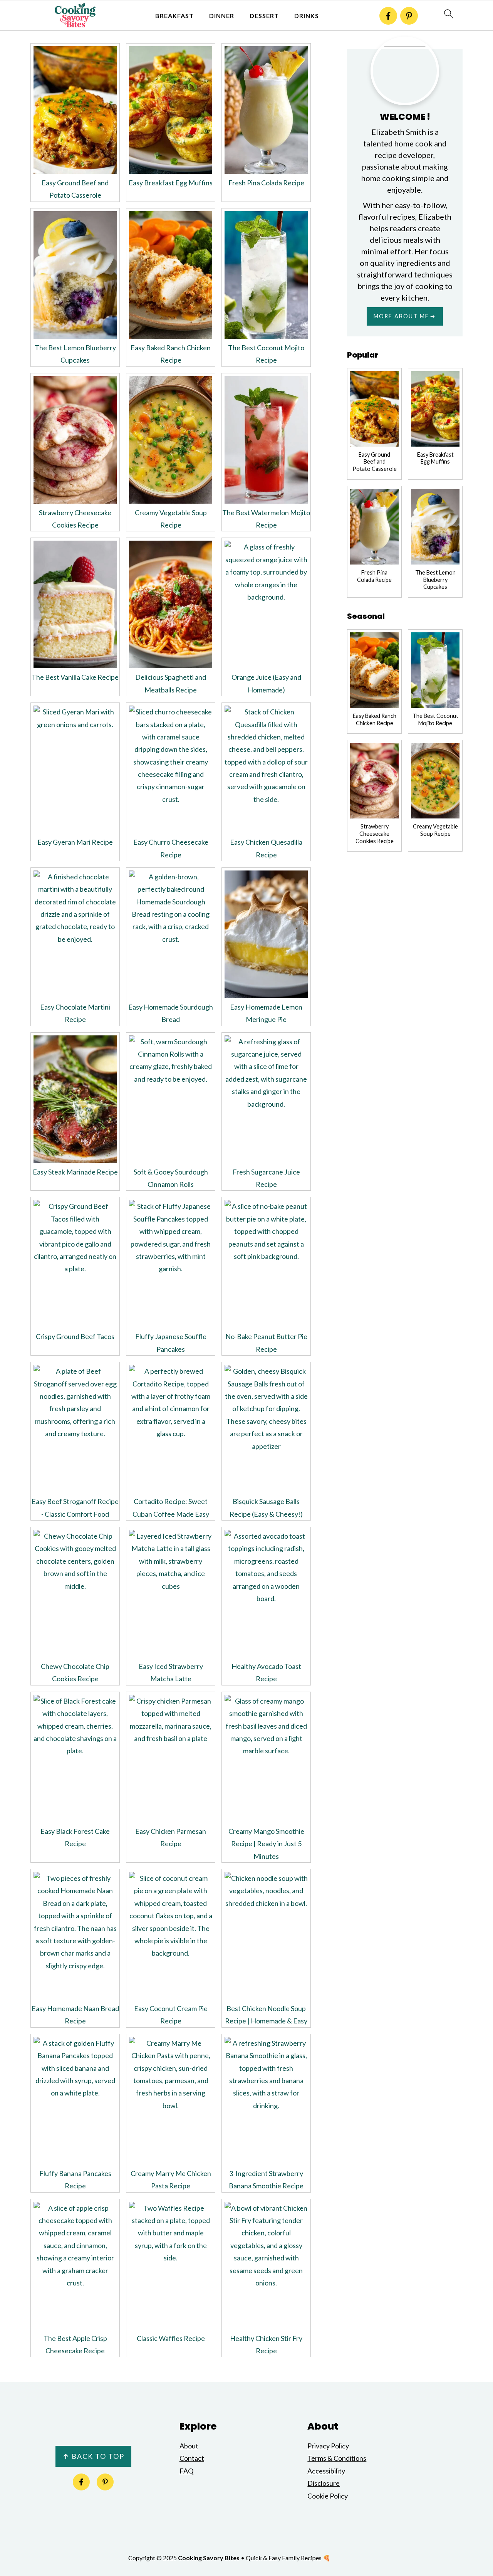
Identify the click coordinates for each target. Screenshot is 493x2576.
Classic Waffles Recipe (171, 2338)
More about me (401, 316)
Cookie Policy (328, 2496)
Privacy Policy (328, 2446)
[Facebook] (388, 16)
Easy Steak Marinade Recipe (75, 1172)
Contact (192, 2458)
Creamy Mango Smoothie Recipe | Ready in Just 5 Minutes (266, 1844)
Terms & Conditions (337, 2458)
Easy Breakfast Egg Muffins (171, 183)
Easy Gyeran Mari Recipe (75, 842)
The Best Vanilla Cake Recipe (75, 677)
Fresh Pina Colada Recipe (266, 183)
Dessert (264, 16)
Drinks (307, 16)
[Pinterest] (409, 16)
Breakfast (174, 16)
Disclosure (324, 2483)
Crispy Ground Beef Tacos (75, 1336)
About (189, 2446)
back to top (93, 2456)
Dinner (222, 16)
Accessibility (326, 2471)
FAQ (186, 2471)
